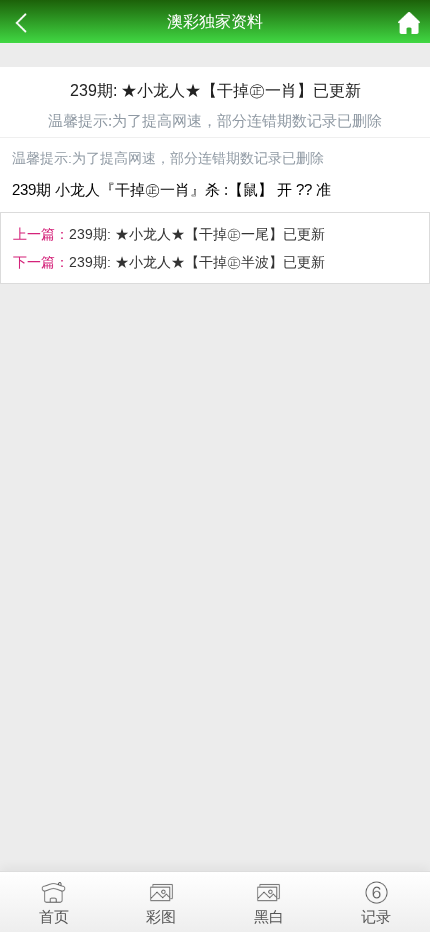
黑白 (269, 916)
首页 (54, 916)
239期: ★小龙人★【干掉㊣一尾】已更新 (197, 234)
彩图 (161, 916)
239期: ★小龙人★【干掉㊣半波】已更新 (197, 262)
